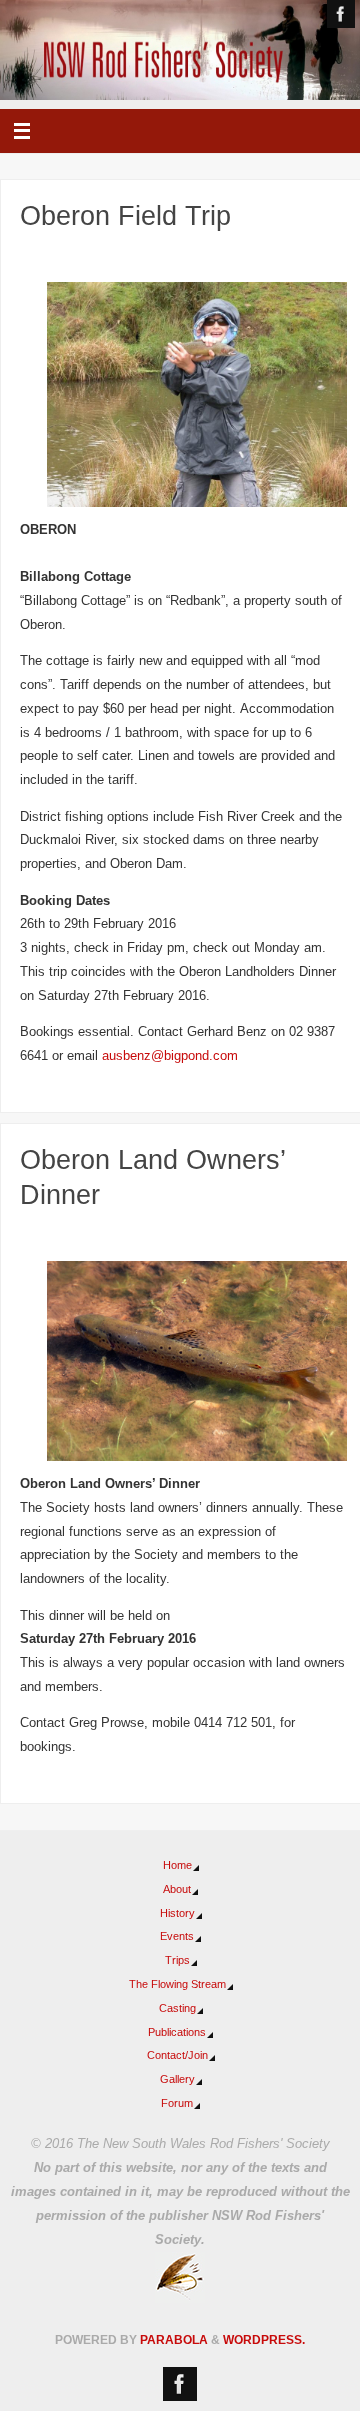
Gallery (177, 2079)
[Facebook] (341, 14)
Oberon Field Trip (125, 216)
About (177, 1889)
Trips (177, 1960)
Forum (177, 2103)
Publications (177, 2032)
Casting (177, 2008)
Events (177, 1936)
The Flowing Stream (177, 1984)
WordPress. (264, 2340)
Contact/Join (177, 2055)
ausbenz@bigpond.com (170, 1056)
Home (177, 1865)
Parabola (174, 2340)
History (177, 1913)
